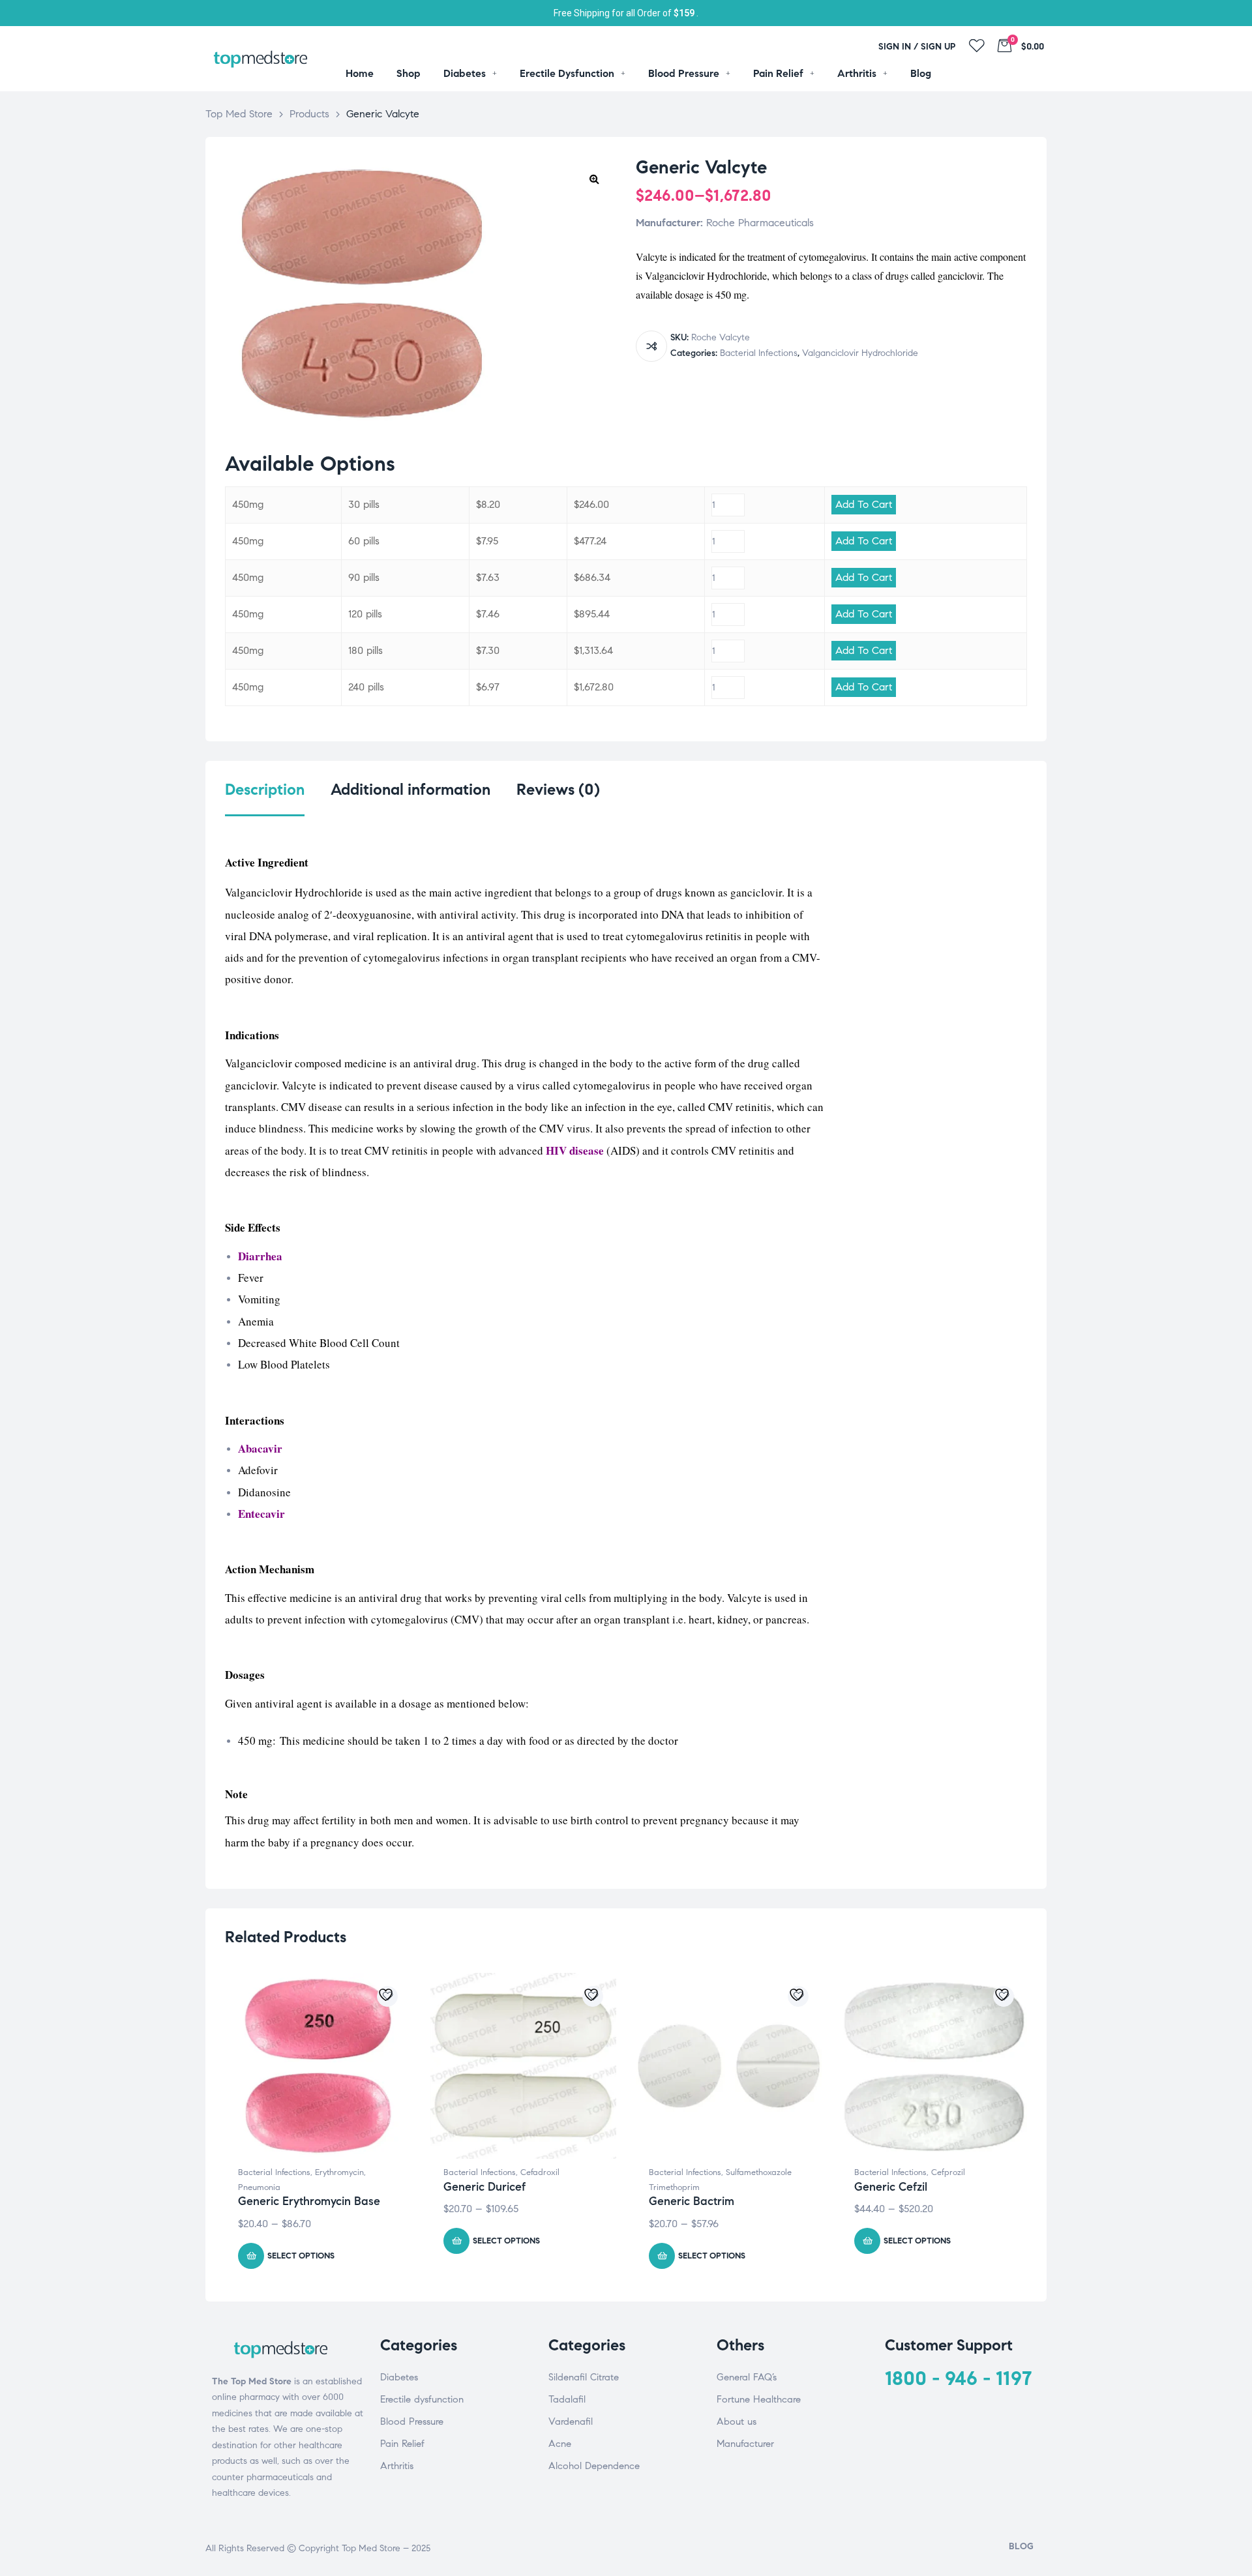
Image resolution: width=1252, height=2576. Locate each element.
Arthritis (397, 2466)
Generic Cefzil (891, 2187)
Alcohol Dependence (594, 2466)
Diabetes (399, 2377)
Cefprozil (948, 2172)
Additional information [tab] (410, 790)
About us (737, 2421)
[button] (594, 179)
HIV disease (575, 1150)
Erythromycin (339, 2172)
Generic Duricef (484, 2187)
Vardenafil (571, 2421)
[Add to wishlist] (387, 1996)
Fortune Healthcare (759, 2399)
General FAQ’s (747, 2377)
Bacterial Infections (759, 353)
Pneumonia (259, 2187)
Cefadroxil (540, 2172)
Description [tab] (265, 790)
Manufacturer (745, 2444)
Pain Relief (402, 2444)
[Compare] (651, 346)
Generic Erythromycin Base (309, 2201)
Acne (560, 2444)
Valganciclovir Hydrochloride (860, 353)
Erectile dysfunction (422, 2399)
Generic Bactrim (692, 2201)
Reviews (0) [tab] (558, 790)
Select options (301, 2256)
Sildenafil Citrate (584, 2377)
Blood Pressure (412, 2421)
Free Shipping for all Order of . (626, 13)
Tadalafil (567, 2399)
